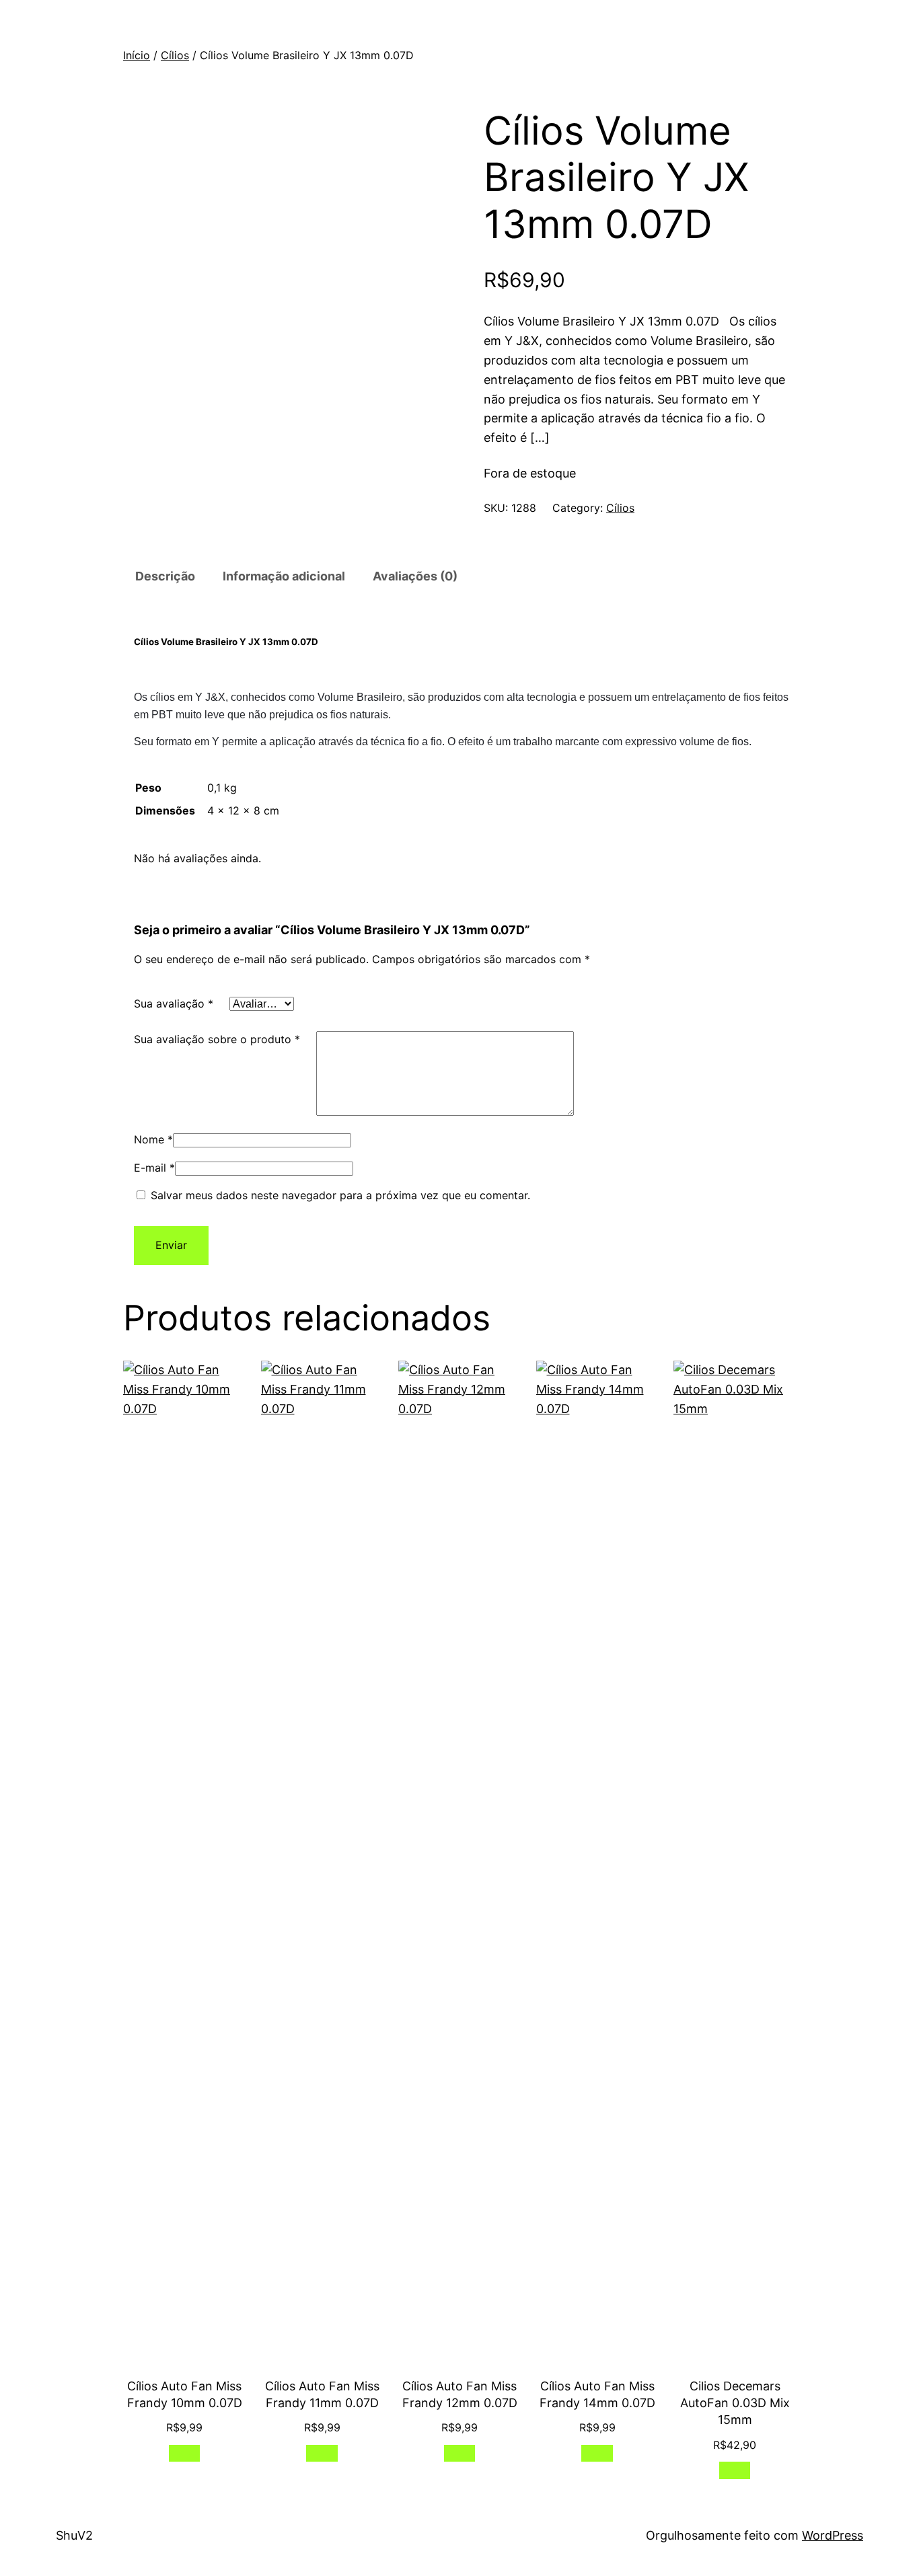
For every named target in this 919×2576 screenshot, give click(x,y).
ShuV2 (74, 2535)
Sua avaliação (174, 1003)
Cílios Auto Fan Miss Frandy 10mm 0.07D (185, 2394)
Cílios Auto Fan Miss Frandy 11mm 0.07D (322, 2394)
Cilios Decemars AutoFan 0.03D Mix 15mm (735, 2403)
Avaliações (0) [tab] (415, 576)
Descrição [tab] (165, 576)
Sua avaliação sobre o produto (217, 1039)
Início (137, 55)
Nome (153, 1139)
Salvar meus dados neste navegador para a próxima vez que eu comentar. (340, 1195)
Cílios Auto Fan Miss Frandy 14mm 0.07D (597, 2394)
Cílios (175, 55)
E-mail (154, 1168)
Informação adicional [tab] (284, 576)
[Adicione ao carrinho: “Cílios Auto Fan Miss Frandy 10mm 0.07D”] (185, 2453)
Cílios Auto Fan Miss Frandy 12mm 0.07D (460, 2394)
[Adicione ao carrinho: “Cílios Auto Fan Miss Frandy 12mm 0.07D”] (460, 2453)
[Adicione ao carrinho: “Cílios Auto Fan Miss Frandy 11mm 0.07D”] (322, 2453)
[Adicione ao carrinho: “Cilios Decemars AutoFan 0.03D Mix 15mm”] (735, 2470)
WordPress (833, 2535)
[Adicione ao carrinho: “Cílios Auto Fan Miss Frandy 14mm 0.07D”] (597, 2453)
